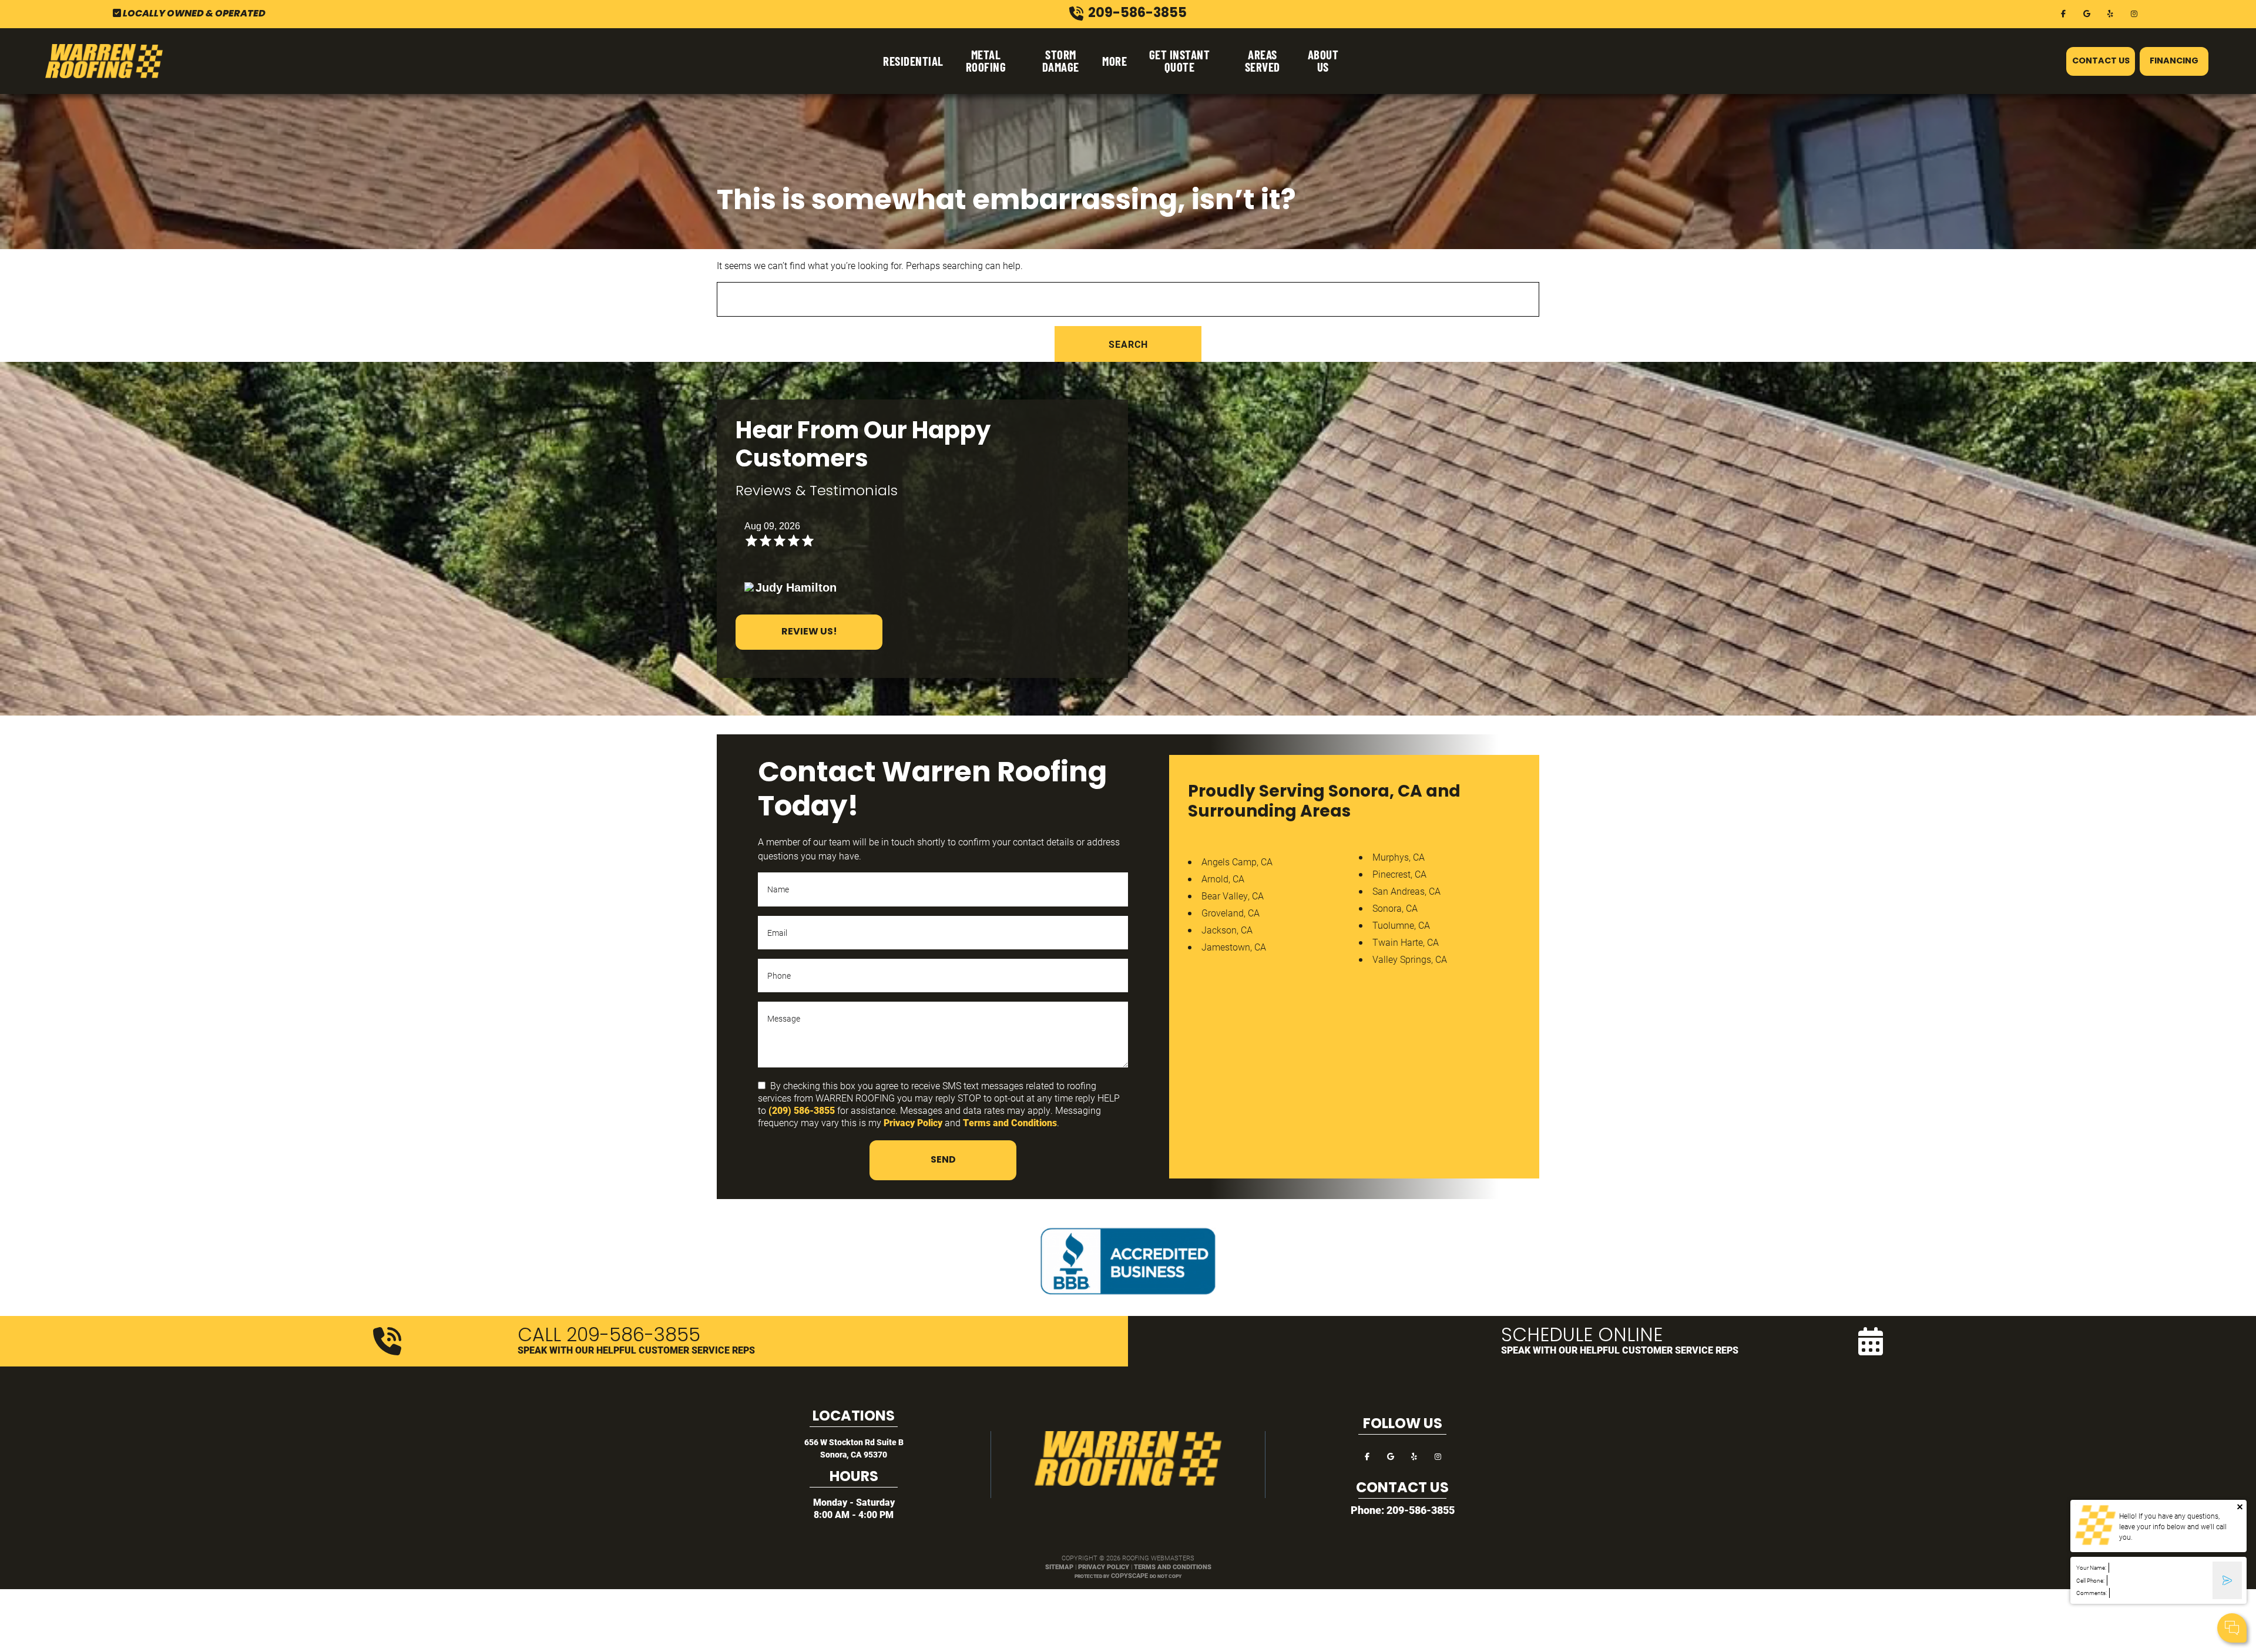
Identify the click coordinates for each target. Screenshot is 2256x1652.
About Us (1323, 61)
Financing (2174, 61)
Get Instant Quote (1180, 61)
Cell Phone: (2090, 1581)
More (1114, 61)
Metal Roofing (986, 61)
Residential (913, 61)
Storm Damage (1061, 61)
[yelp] (2110, 13)
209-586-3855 (1421, 1510)
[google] (2087, 13)
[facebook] (2063, 13)
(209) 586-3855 (802, 1110)
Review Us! (809, 632)
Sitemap (1059, 1567)
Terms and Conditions (1010, 1122)
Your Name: (2091, 1568)
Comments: (2091, 1593)
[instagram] (2134, 13)
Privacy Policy (913, 1122)
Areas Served (1263, 61)
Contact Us (2101, 61)
